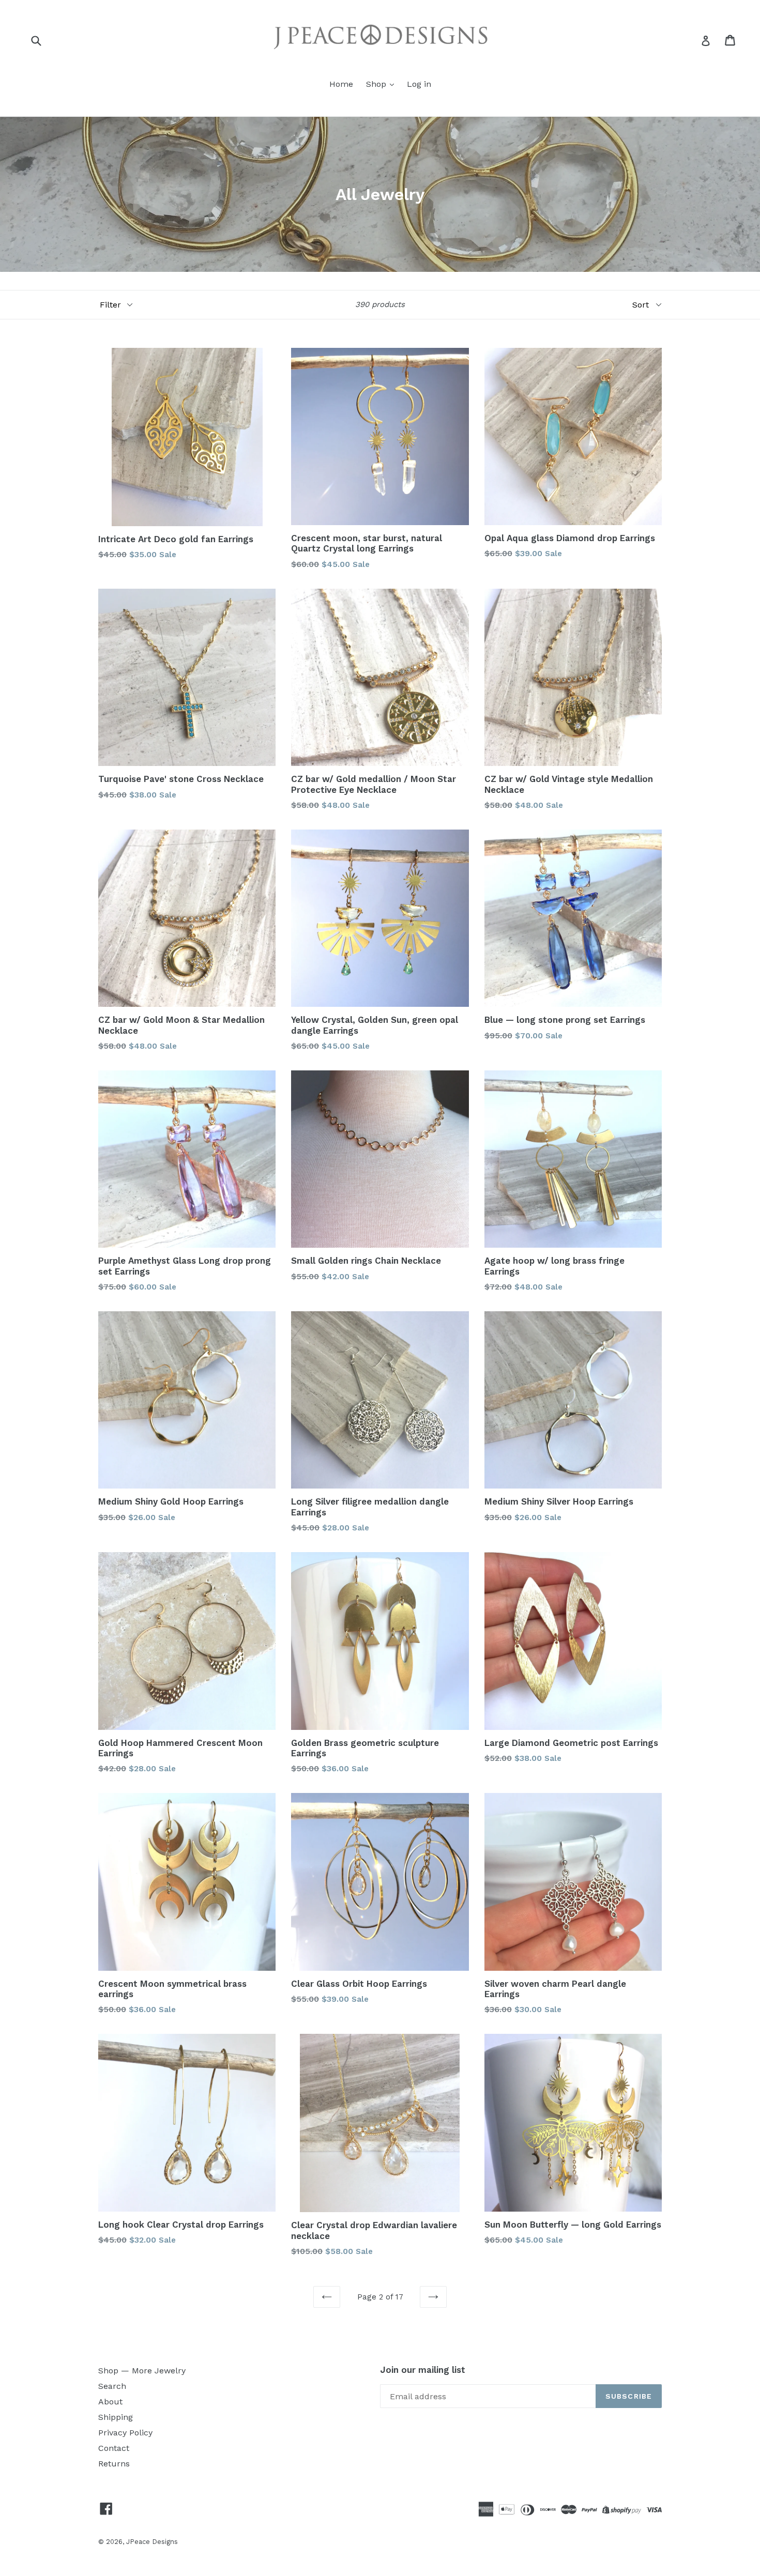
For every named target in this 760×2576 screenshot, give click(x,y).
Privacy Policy (125, 2433)
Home (341, 84)
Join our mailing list (423, 2370)
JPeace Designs (152, 2542)
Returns (114, 2464)
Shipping (116, 2417)
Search (112, 2386)
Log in (419, 84)
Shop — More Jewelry (142, 2371)
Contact (114, 2448)
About (110, 2402)
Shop (377, 84)
